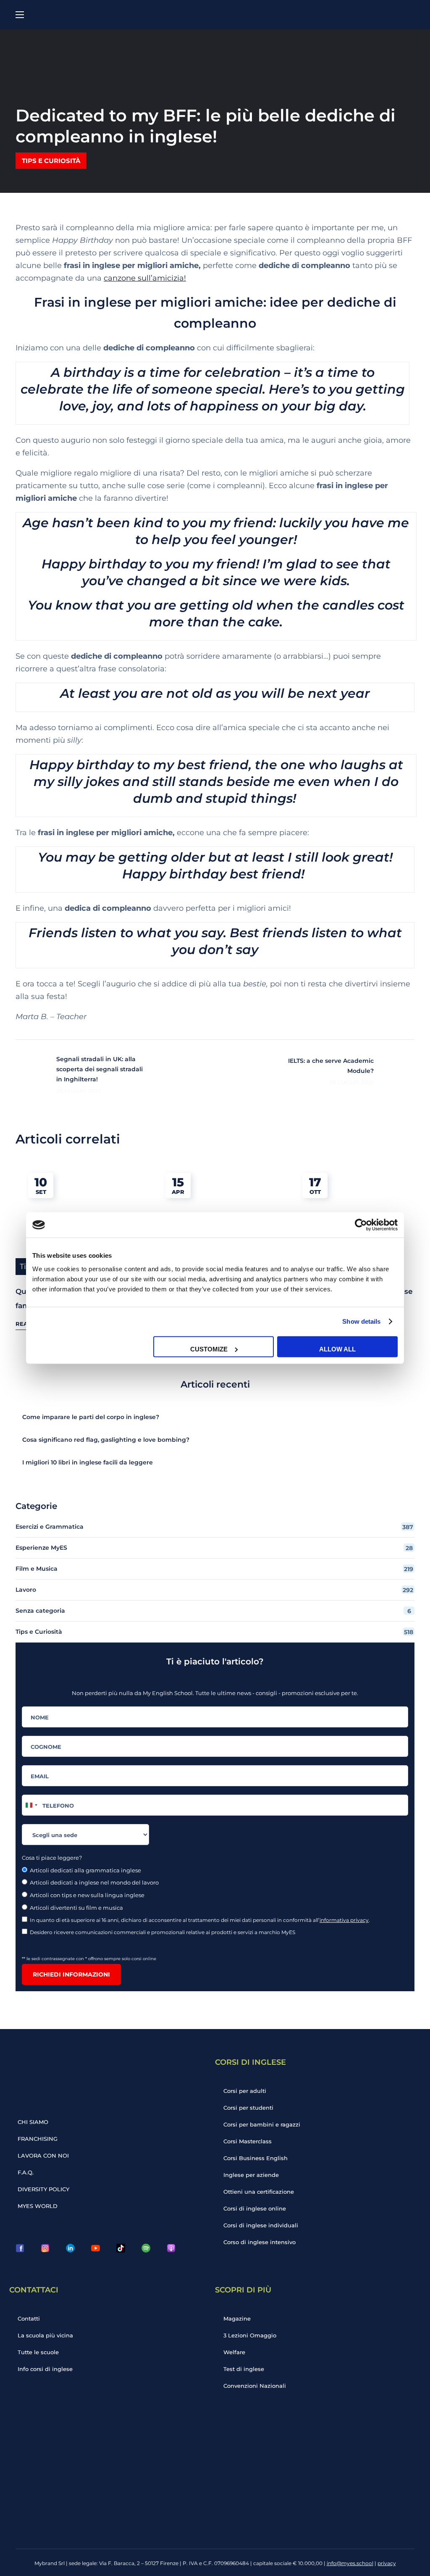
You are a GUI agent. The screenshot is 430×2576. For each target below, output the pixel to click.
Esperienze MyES (214, 1548)
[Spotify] (146, 2248)
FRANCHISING (38, 2139)
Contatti (29, 2318)
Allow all (337, 1349)
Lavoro (214, 1590)
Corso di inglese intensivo (260, 2242)
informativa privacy (344, 1920)
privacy (387, 2563)
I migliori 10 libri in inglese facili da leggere (88, 1462)
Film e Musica (214, 1569)
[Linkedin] (70, 2248)
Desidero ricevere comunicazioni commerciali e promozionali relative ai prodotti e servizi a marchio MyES (163, 1932)
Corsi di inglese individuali (261, 2225)
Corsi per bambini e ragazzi (262, 2124)
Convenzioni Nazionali (255, 2386)
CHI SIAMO (33, 2122)
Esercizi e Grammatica (214, 1527)
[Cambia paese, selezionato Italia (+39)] (31, 1805)
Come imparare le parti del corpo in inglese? (91, 1417)
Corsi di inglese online (255, 2208)
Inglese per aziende (251, 2175)
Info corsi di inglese (45, 2369)
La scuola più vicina (45, 2335)
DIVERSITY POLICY (43, 2189)
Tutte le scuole (38, 2352)
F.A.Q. (26, 2172)
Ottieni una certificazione (259, 2192)
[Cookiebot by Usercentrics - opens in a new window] (361, 1225)
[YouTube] (95, 2248)
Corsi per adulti (245, 2091)
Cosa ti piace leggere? (52, 1858)
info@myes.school (350, 2563)
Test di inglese (244, 2369)
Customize (209, 1349)
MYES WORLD (38, 2206)
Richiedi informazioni (71, 1974)
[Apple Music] (171, 2248)
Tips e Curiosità (51, 161)
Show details (361, 1321)
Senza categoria (213, 1611)
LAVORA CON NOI (43, 2155)
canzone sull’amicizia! (145, 278)
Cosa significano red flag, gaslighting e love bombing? (106, 1440)
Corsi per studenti (248, 2108)
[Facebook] (20, 2248)
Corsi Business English (256, 2158)
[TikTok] (121, 2248)
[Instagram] (45, 2248)
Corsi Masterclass (248, 2141)
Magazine (237, 2318)
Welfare (234, 2352)
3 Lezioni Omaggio (250, 2335)
